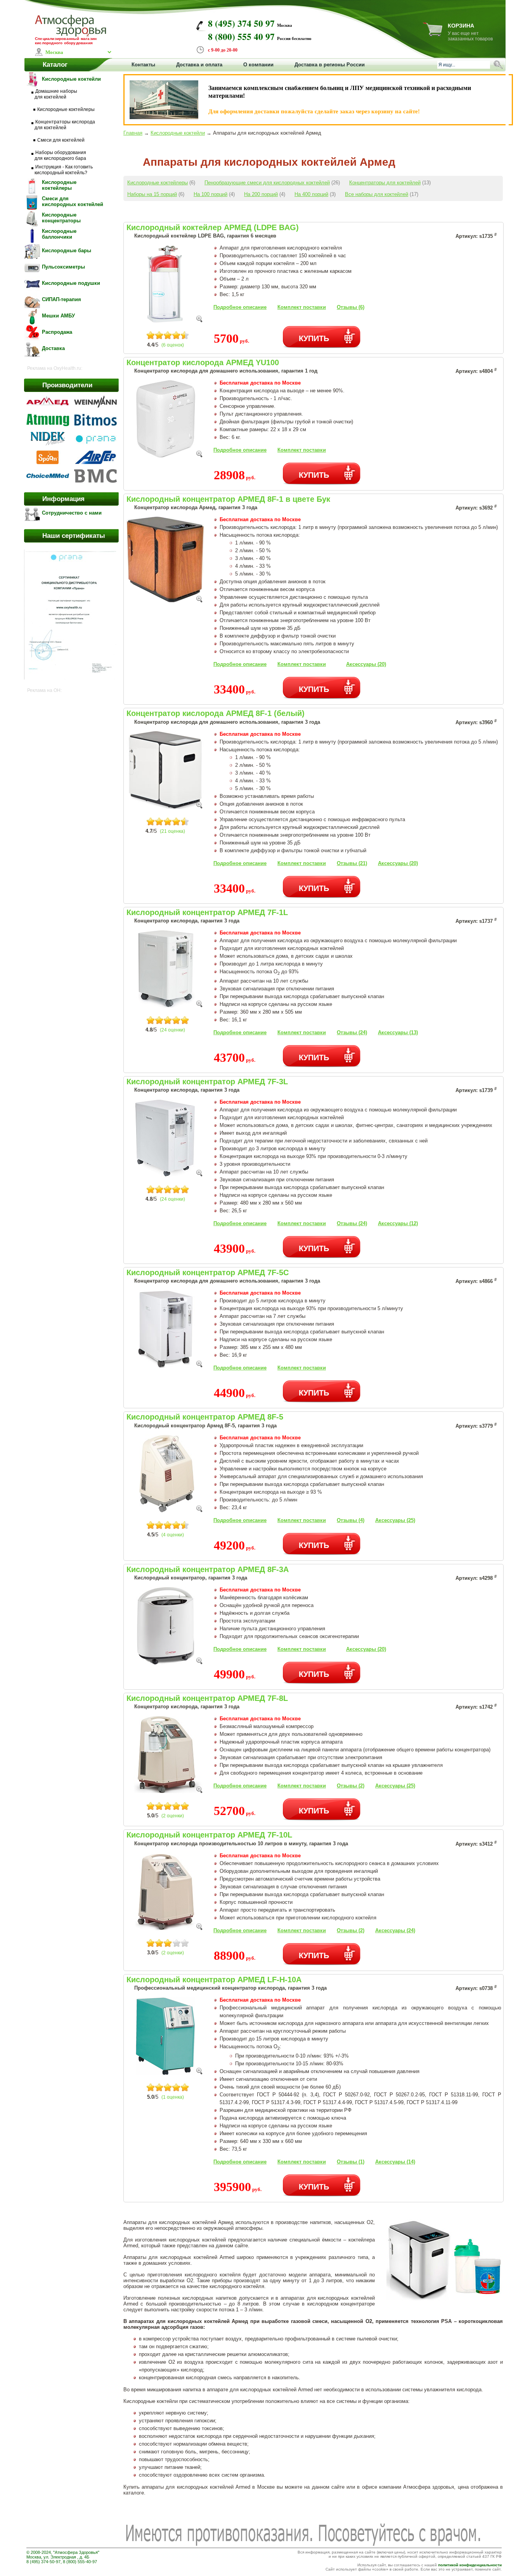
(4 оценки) (173, 1535)
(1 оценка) (173, 2097)
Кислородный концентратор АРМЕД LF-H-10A (214, 1980)
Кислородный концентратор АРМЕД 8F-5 (205, 1417)
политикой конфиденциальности (470, 2565)
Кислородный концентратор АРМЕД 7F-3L (207, 1082)
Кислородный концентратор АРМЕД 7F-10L (209, 1835)
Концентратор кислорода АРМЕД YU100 (203, 362)
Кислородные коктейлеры (158, 183)
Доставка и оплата (199, 65)
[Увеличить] (199, 320)
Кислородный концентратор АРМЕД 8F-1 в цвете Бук (228, 499)
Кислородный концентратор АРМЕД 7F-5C (208, 1272)
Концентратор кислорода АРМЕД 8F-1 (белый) (216, 713)
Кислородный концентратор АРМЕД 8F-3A (208, 1569)
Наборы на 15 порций (152, 194)
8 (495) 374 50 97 (241, 23)
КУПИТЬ (314, 338)
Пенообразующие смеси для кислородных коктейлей (267, 183)
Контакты (143, 65)
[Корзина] (433, 34)
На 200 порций (261, 194)
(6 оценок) (173, 345)
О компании (258, 65)
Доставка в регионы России (330, 65)
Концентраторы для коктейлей (385, 183)
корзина (461, 26)
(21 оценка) (172, 831)
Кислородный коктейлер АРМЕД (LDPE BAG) (213, 227)
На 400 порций (311, 194)
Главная (133, 133)
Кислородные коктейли (178, 133)
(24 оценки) (172, 1030)
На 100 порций (210, 194)
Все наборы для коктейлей (377, 194)
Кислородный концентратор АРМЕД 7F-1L (207, 912)
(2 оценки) (173, 1816)
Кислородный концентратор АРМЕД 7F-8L (207, 1698)
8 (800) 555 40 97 (241, 36)
